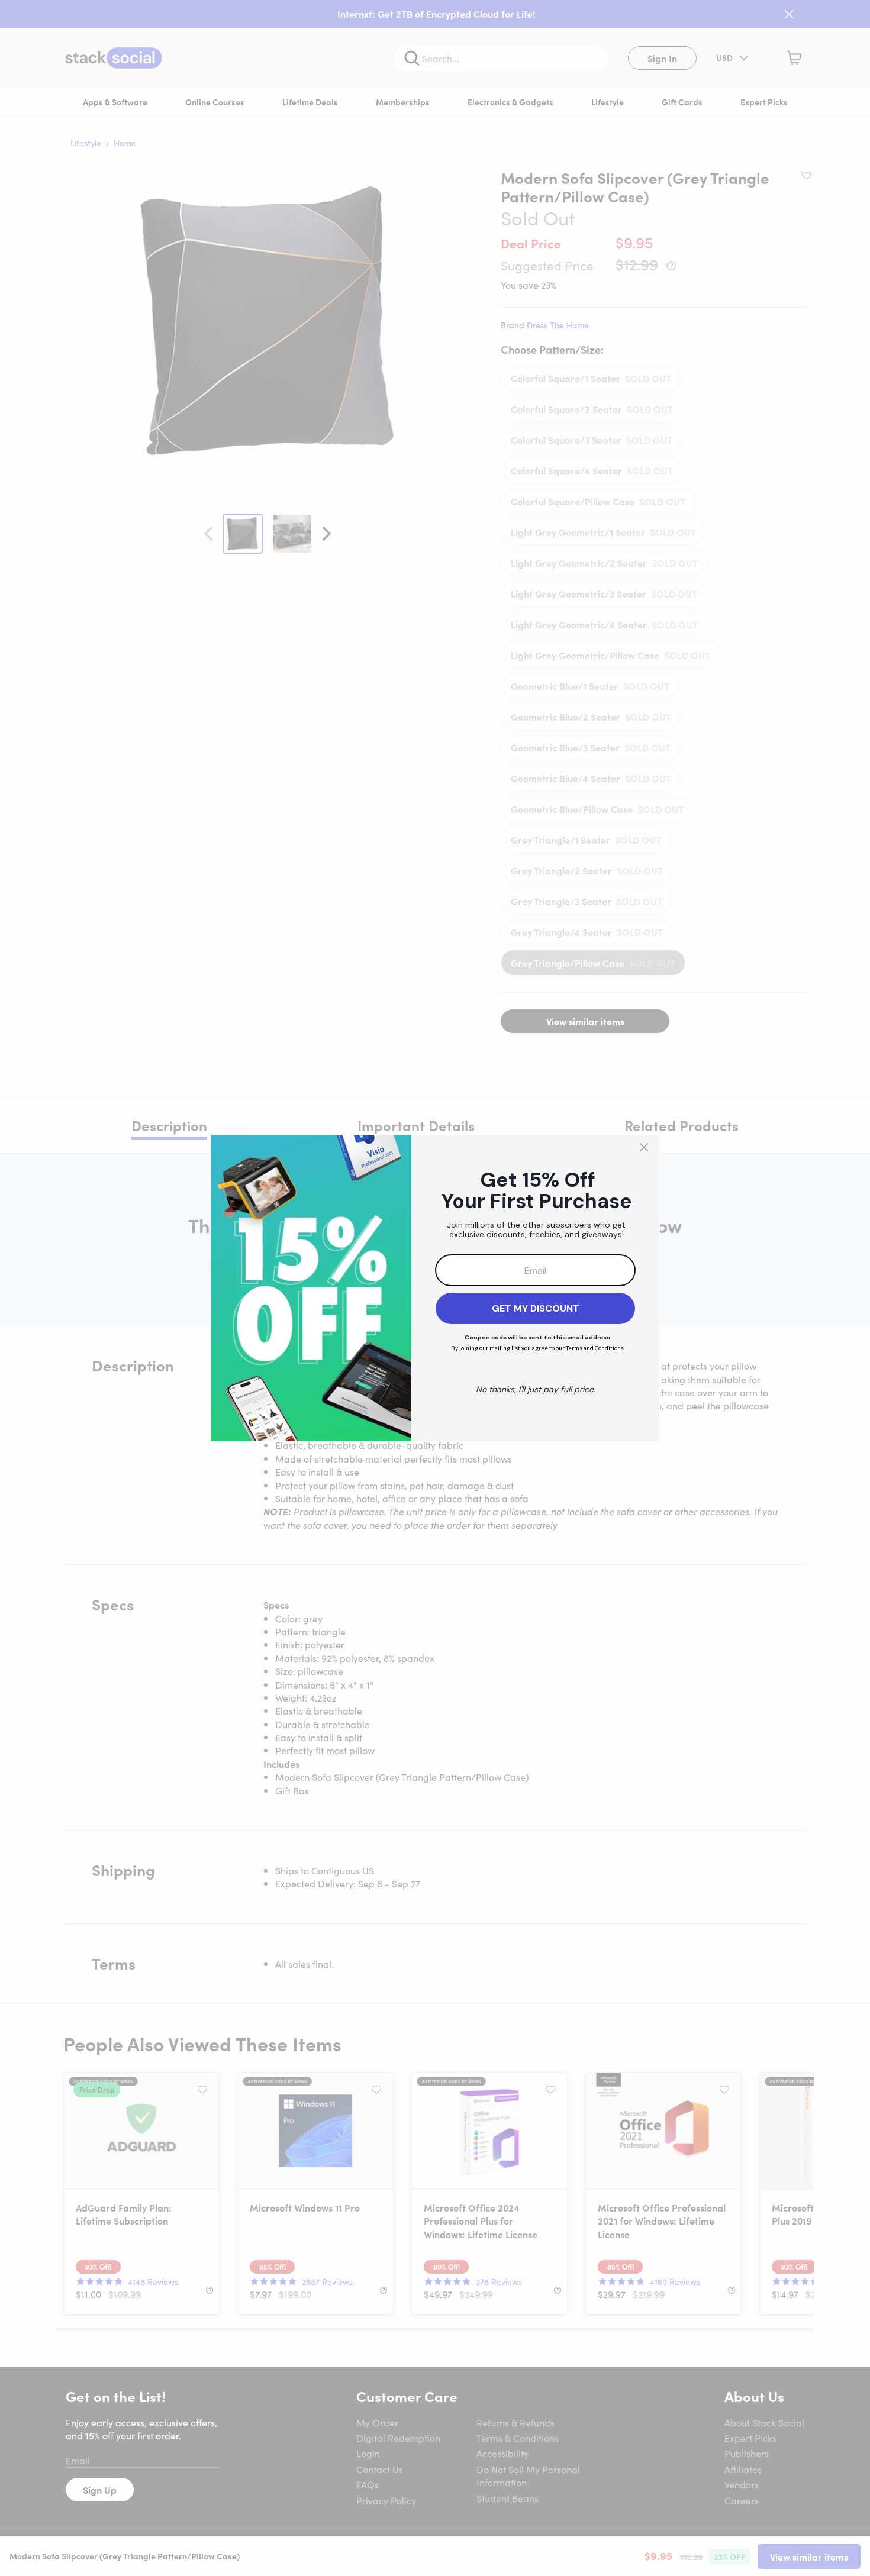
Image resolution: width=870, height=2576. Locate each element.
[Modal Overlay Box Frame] (435, 1288)
